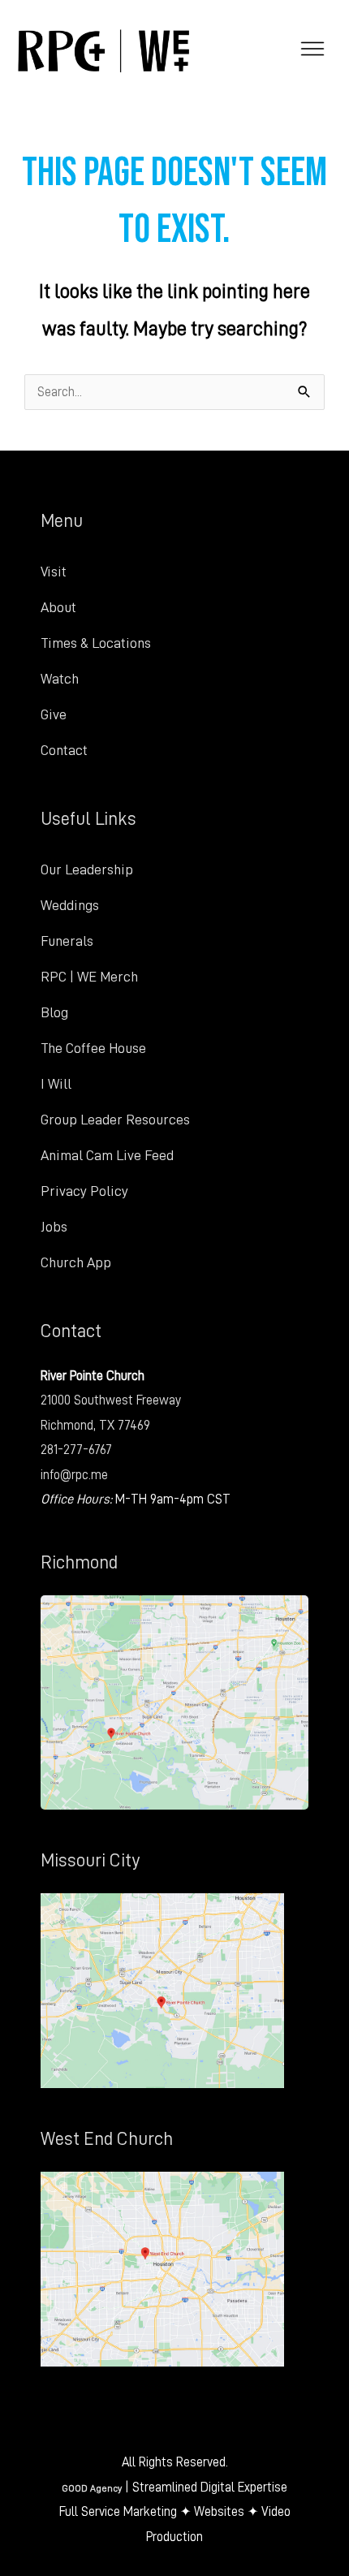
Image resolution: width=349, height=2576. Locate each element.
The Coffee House (93, 1048)
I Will (56, 1084)
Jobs (54, 1227)
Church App (76, 1262)
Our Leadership (87, 869)
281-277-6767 (76, 1450)
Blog (54, 1012)
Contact (64, 750)
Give (54, 714)
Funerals (67, 941)
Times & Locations (96, 643)
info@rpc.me (74, 1475)
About (58, 607)
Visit (54, 572)
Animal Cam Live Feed (107, 1155)
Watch (60, 679)
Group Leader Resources (115, 1120)
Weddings (70, 905)
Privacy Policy (84, 1191)
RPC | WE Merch (89, 977)
